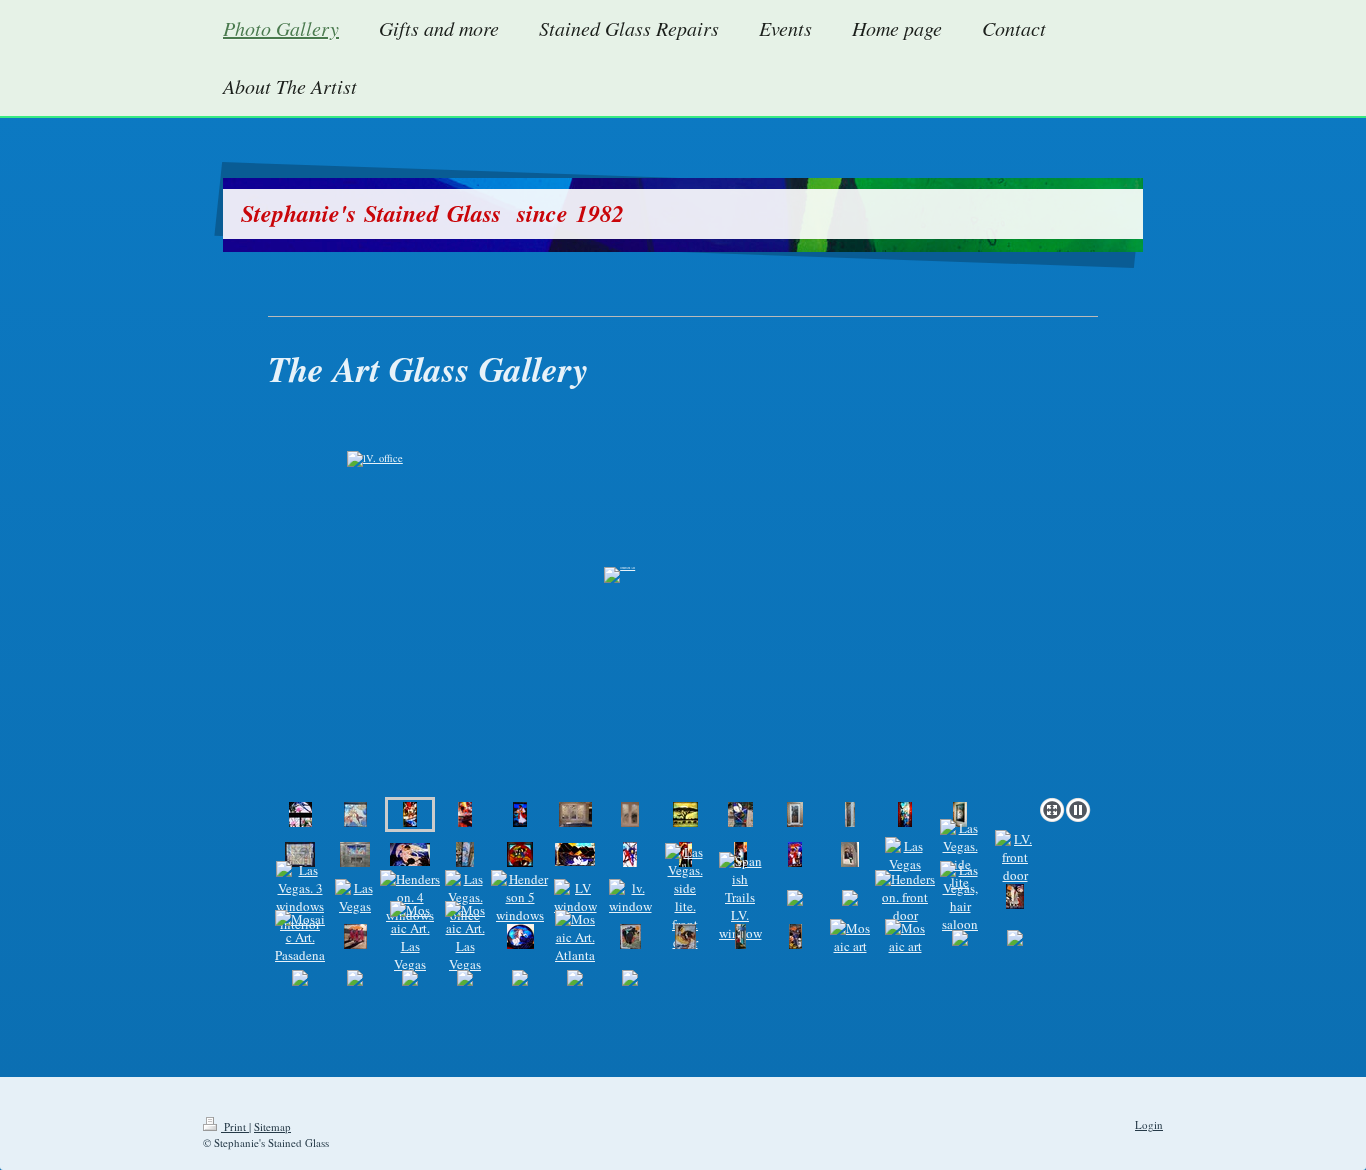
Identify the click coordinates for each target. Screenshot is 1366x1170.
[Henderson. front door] (850, 854)
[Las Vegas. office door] (905, 814)
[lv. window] (630, 897)
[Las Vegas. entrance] (960, 814)
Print (235, 1126)
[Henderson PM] (465, 814)
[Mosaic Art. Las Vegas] (410, 937)
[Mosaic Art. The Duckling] (685, 936)
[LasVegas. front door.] (575, 854)
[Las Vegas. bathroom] (355, 854)
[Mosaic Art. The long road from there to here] (630, 936)
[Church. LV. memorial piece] (520, 814)
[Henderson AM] (682, 603)
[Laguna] (740, 936)
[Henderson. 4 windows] (410, 897)
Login (1149, 1124)
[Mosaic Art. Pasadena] (1015, 896)
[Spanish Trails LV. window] (740, 897)
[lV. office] (355, 814)
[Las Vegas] (630, 854)
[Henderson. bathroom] (300, 854)
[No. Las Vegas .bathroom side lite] (465, 854)
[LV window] (575, 897)
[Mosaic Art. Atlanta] (575, 937)
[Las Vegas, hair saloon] (960, 897)
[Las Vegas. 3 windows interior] (300, 897)
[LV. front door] (1015, 857)
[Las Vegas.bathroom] (410, 854)
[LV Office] (520, 854)
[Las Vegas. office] (575, 814)
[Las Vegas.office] (795, 814)
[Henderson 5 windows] (520, 897)
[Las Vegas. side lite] (960, 855)
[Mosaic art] (850, 937)
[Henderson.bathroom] (300, 814)
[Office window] (685, 814)
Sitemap (272, 1126)
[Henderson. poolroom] (740, 814)
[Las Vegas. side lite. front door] (685, 897)
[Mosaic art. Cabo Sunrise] (795, 936)
